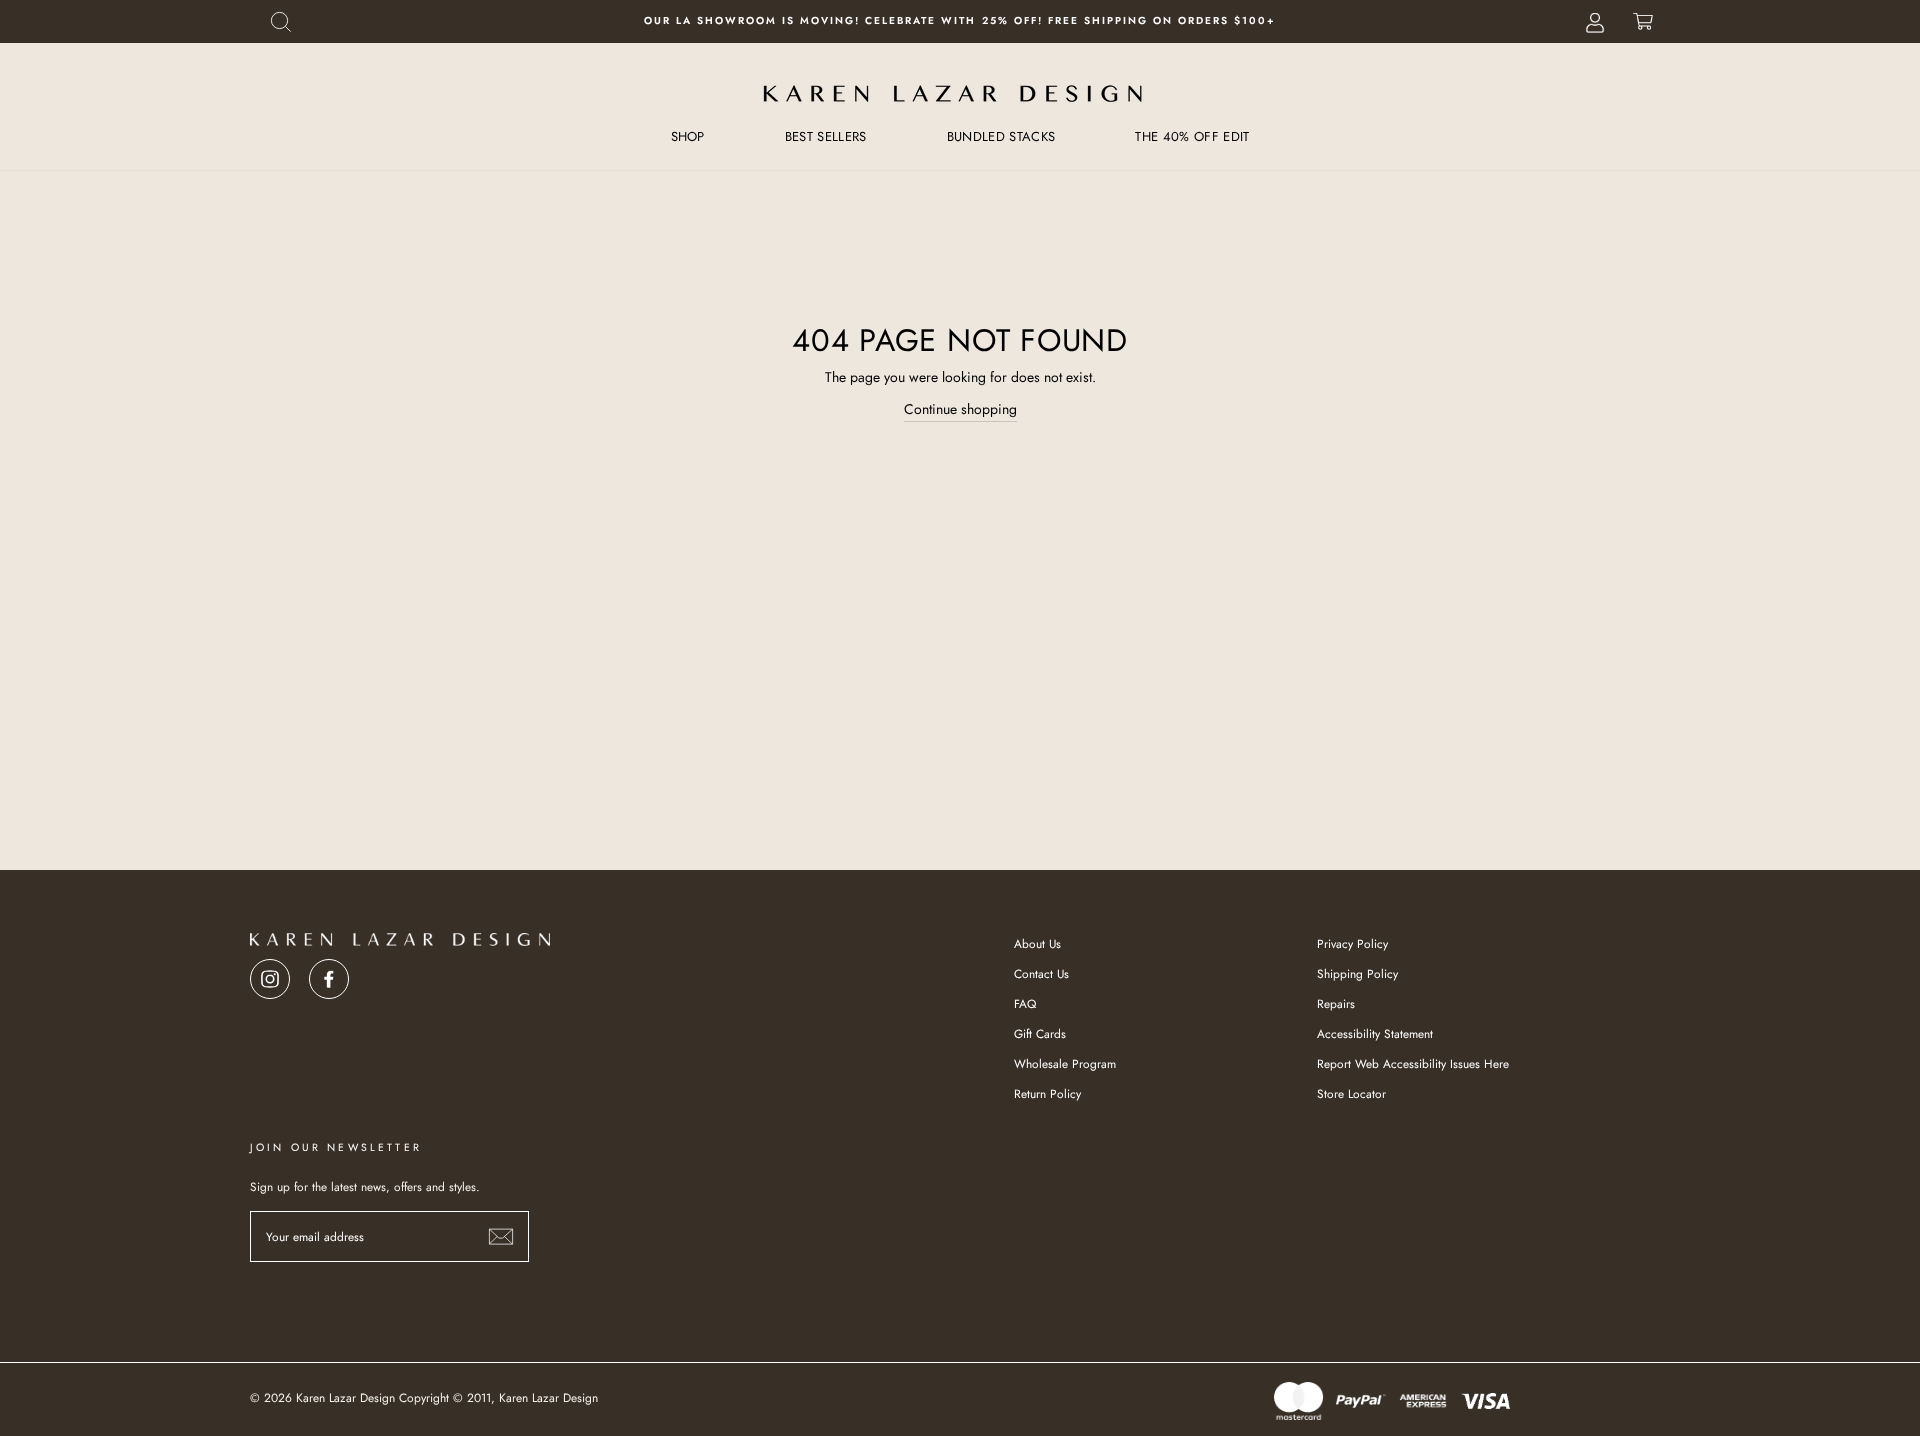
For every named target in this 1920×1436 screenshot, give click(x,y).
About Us (1037, 943)
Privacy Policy (1352, 943)
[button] (281, 21)
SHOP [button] (688, 136)
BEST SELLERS (826, 136)
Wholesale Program (1065, 1063)
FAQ (1025, 1003)
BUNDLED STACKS (1001, 136)
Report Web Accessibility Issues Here (1413, 1063)
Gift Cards (1040, 1033)
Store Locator (1351, 1093)
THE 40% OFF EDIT (1192, 136)
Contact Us (1041, 973)
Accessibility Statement (1375, 1033)
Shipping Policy (1357, 973)
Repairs (1336, 1003)
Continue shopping (960, 409)
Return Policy (1047, 1093)
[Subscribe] (501, 1236)
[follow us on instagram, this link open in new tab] (270, 973)
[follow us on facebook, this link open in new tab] (329, 973)
